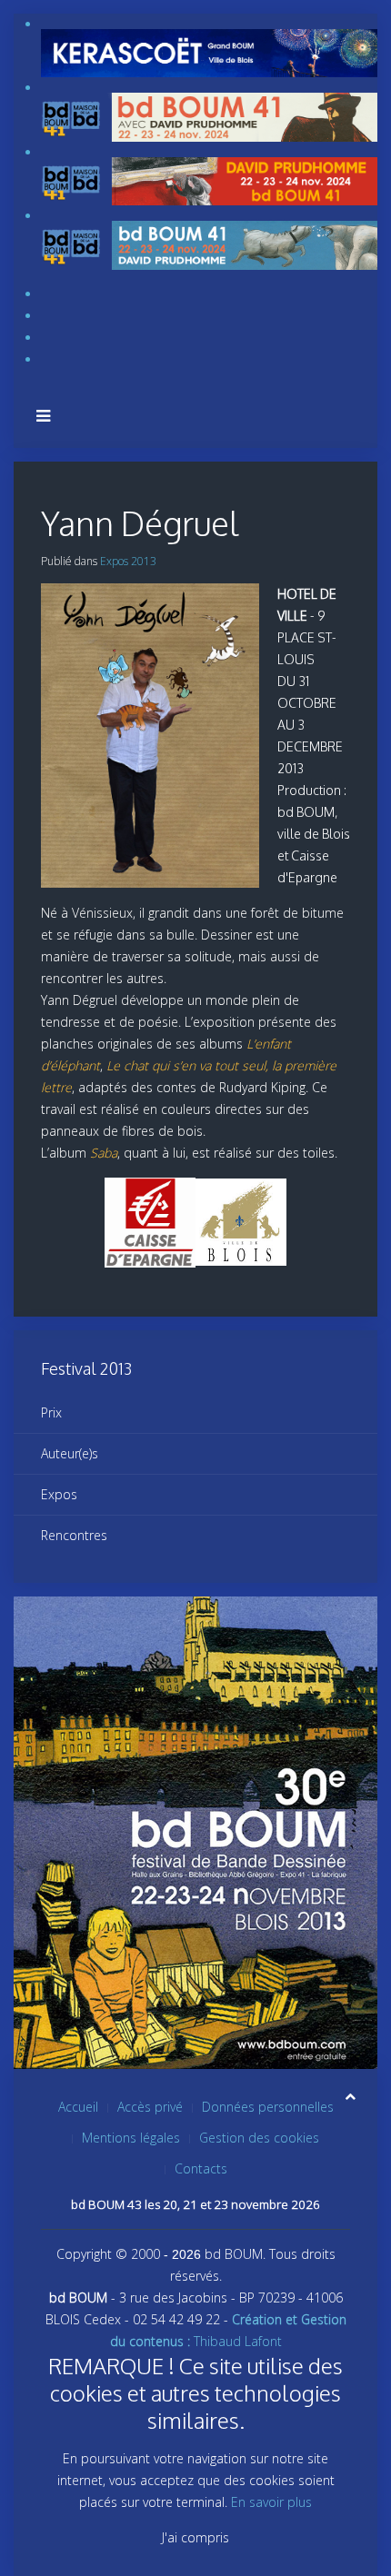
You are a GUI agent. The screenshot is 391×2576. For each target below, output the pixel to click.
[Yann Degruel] (155, 736)
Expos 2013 (128, 561)
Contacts (201, 2168)
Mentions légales (131, 2138)
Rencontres (74, 1535)
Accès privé (150, 2107)
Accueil (78, 2107)
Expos (59, 1494)
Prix (51, 1412)
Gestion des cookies (259, 2138)
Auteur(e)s (70, 1453)
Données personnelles (268, 2107)
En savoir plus (271, 2502)
